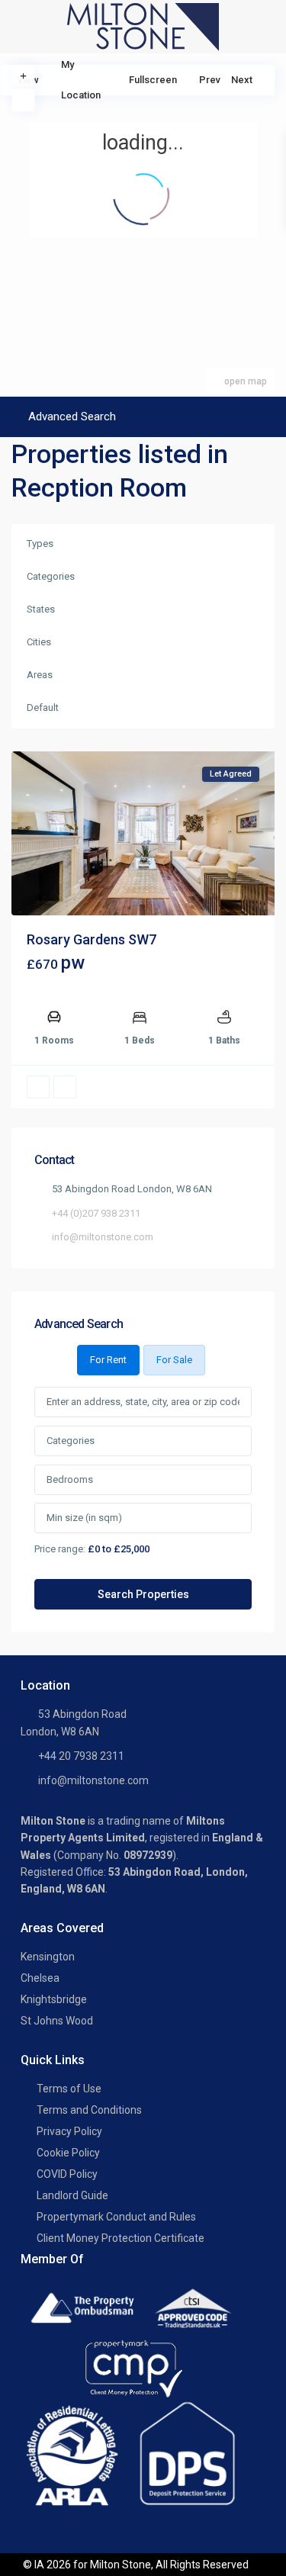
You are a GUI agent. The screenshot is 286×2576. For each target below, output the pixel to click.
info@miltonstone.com (103, 1237)
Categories (51, 576)
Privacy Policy (69, 2131)
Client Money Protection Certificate (121, 2238)
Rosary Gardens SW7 (92, 939)
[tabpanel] (143, 1499)
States (41, 609)
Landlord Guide (72, 2195)
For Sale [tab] (174, 1360)
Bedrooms (70, 1479)
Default (43, 708)
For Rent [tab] (108, 1360)
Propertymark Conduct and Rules (116, 2217)
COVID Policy (67, 2174)
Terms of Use (69, 2089)
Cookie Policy (68, 2153)
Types (40, 544)
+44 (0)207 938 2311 (96, 1213)
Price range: (60, 1548)
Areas (40, 675)
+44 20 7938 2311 (81, 1756)
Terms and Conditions (89, 2110)
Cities (39, 642)
